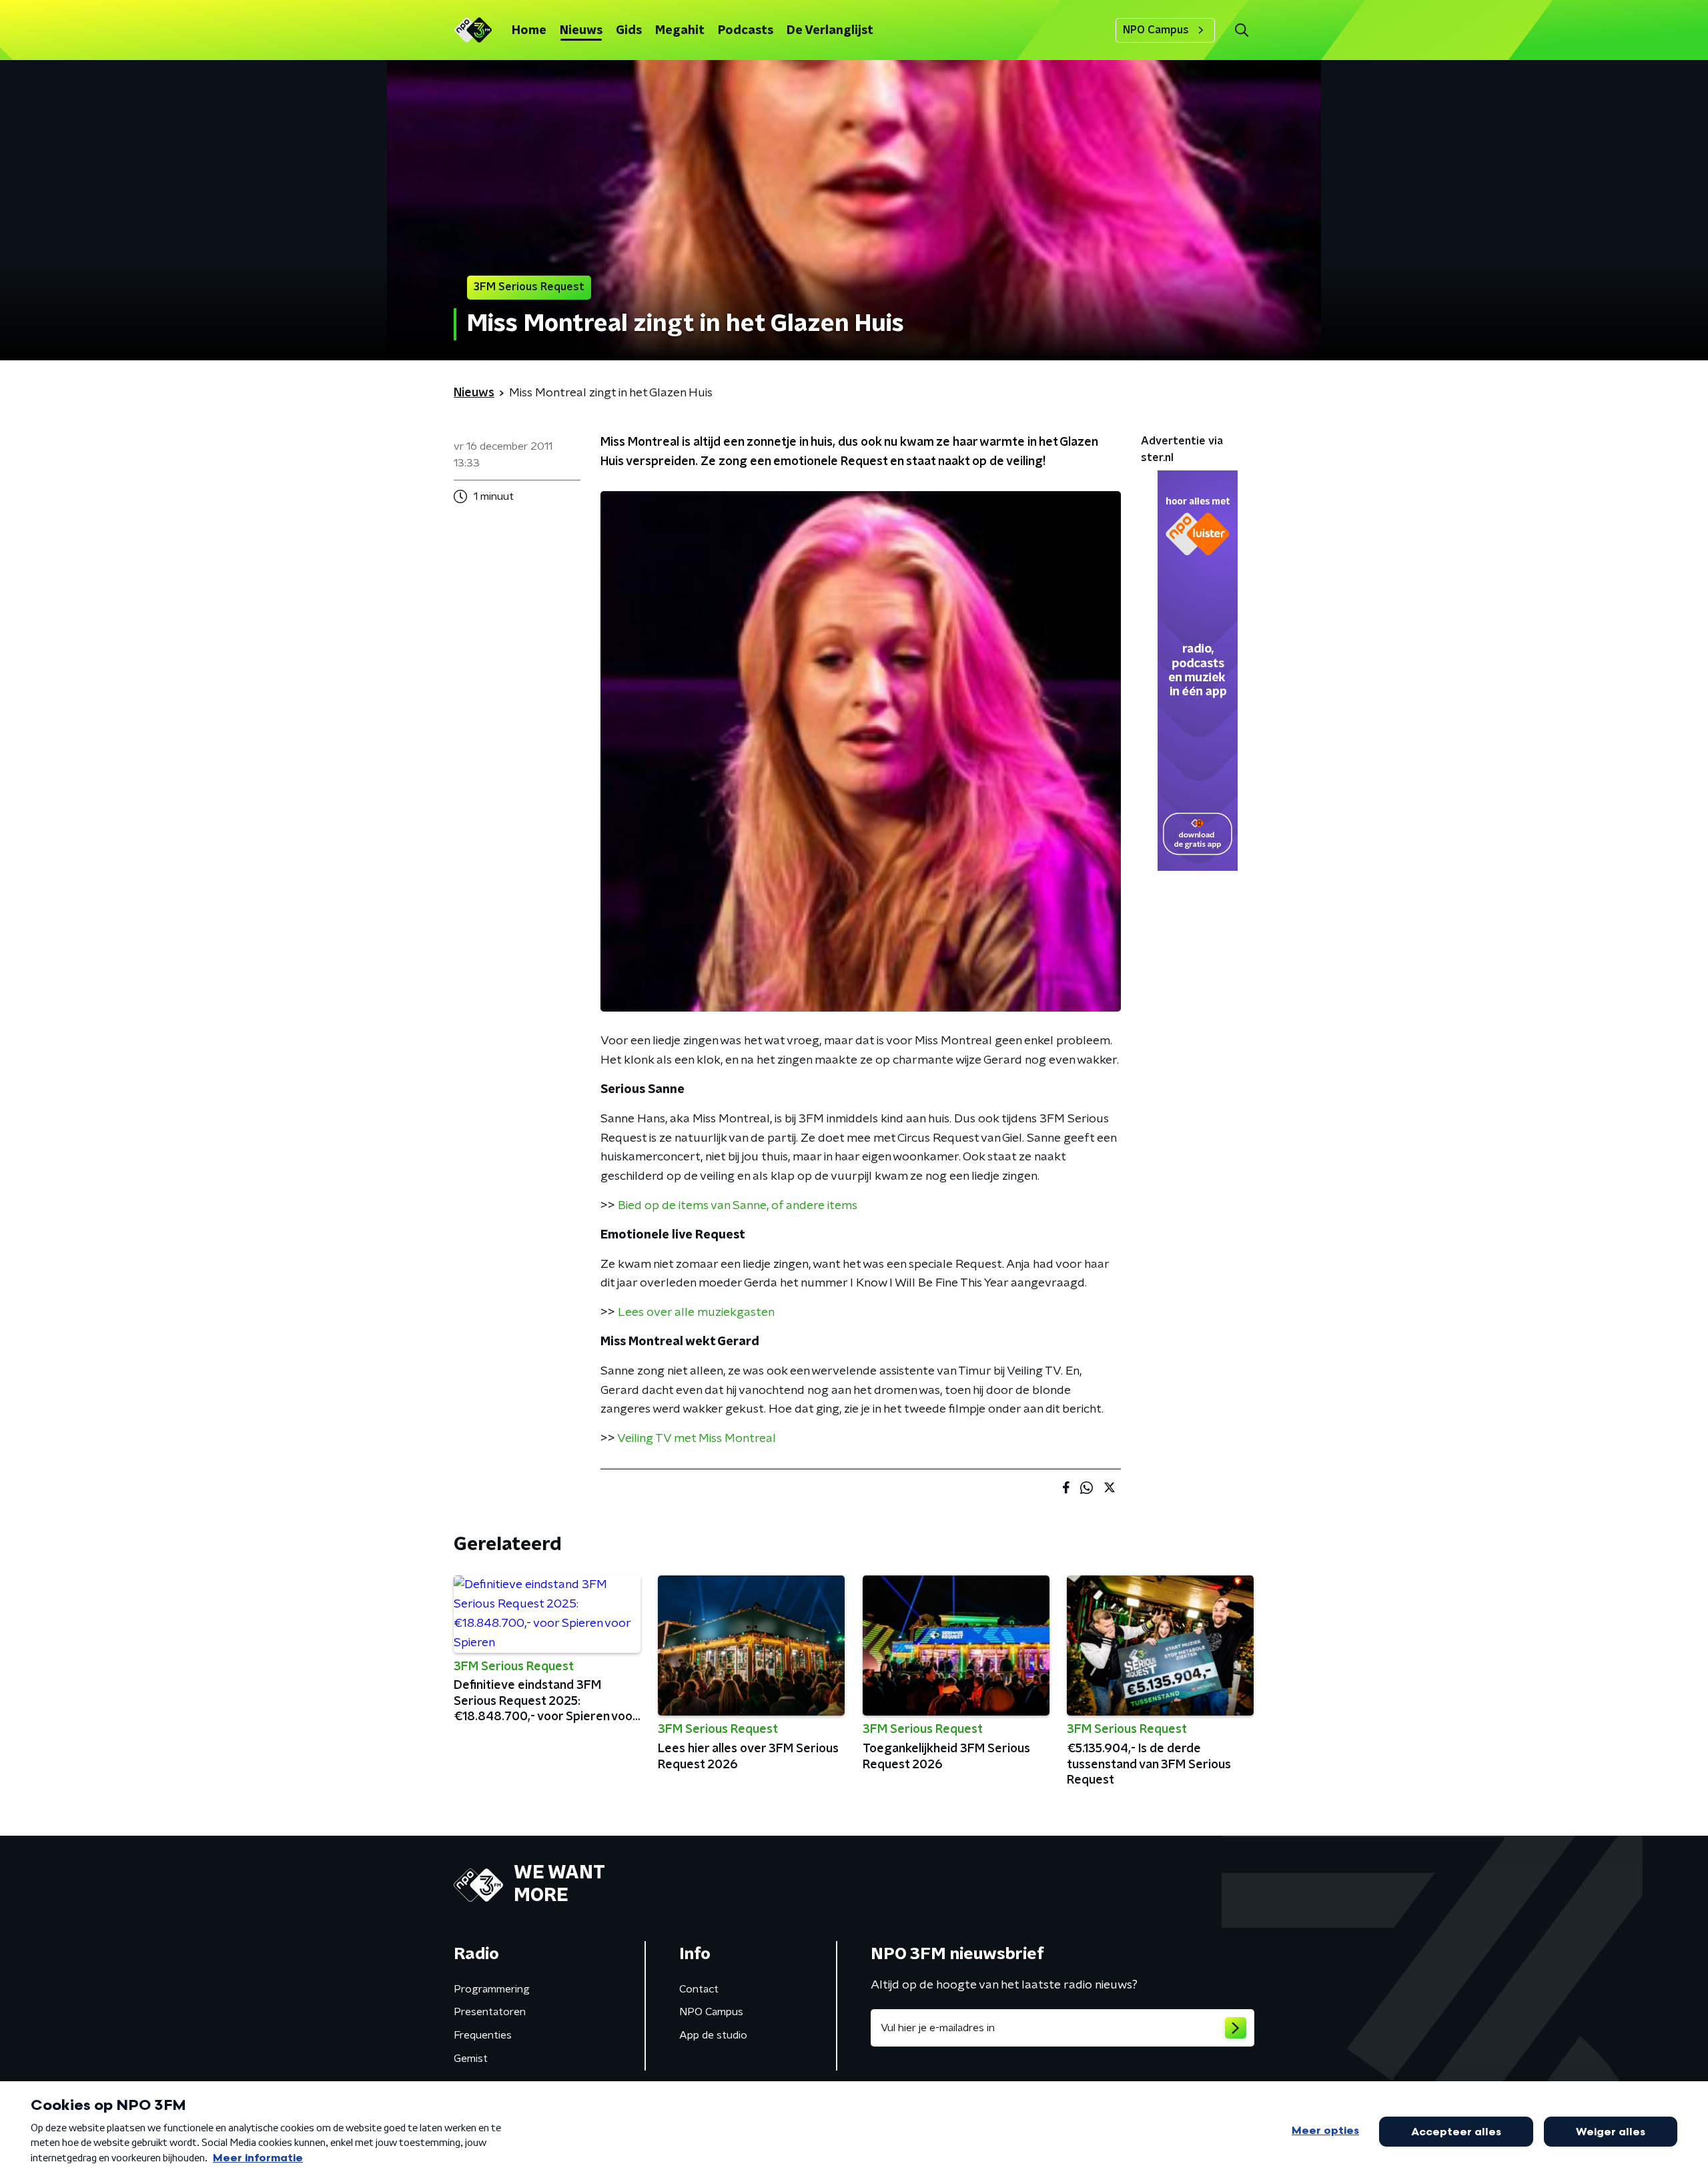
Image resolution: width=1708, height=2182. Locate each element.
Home (529, 31)
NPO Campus (1156, 30)
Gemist (471, 2059)
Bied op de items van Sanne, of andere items (738, 1206)
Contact (699, 1989)
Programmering (492, 1989)
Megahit (680, 31)
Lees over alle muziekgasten (696, 1313)
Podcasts (746, 31)
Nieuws (581, 31)
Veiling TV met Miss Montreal (697, 1439)
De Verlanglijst (830, 31)
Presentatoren (490, 2012)
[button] (1241, 30)
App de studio (713, 2035)
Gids (629, 31)
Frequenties (483, 2035)
